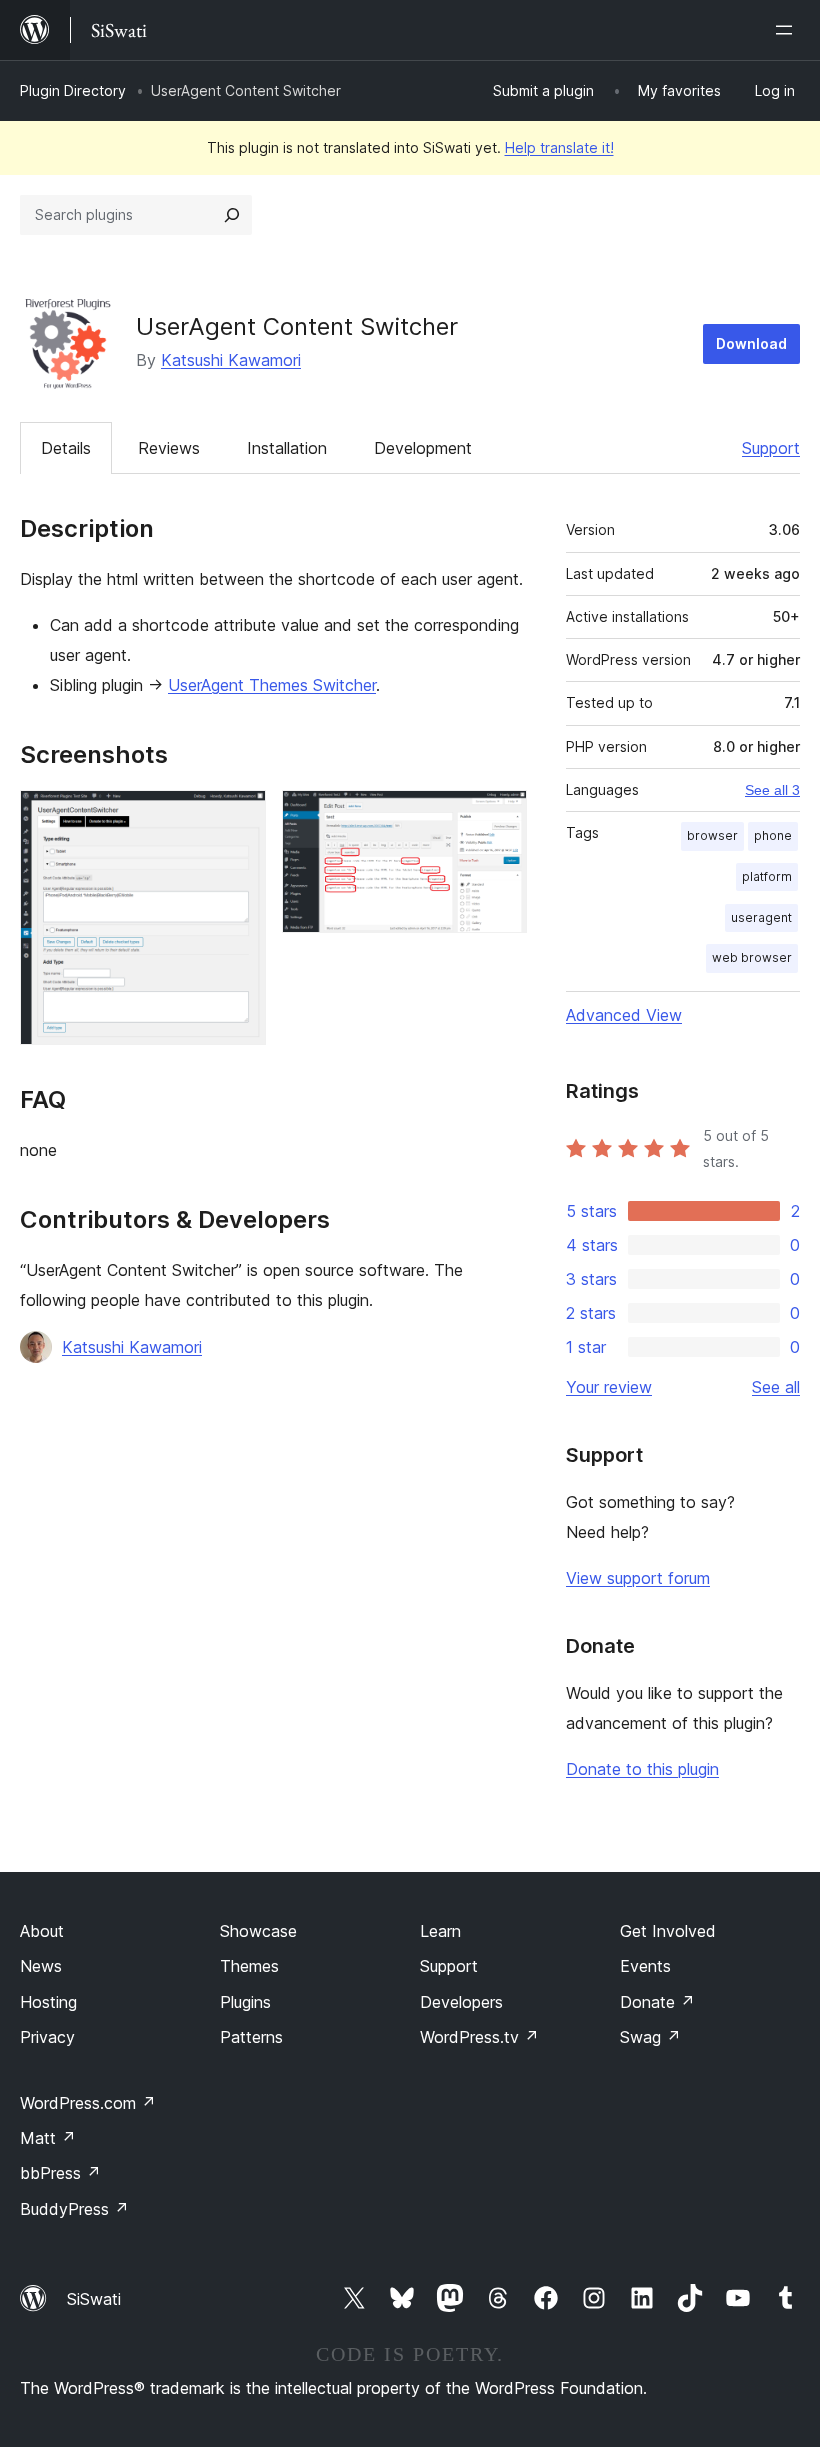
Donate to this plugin (642, 1769)
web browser (752, 957)
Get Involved (668, 1931)
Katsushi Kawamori (231, 360)
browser (712, 835)
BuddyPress (74, 2209)
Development (423, 448)
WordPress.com (88, 2103)
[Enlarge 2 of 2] (500, 817)
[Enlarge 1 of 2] (239, 817)
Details (66, 448)
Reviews (169, 448)
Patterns (251, 2037)
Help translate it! (559, 147)
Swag (650, 2037)
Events (645, 1966)
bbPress (60, 2173)
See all (776, 1387)
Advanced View (624, 1015)
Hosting (48, 2002)
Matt (48, 2138)
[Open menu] (788, 30)
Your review (609, 1387)
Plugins (245, 2002)
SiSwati (94, 2299)
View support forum (638, 1578)
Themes (249, 1966)
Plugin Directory (73, 90)
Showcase (258, 1931)
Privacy (47, 2037)
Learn (440, 1931)
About (42, 1931)
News (41, 1966)
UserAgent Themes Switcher (272, 685)
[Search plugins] (232, 215)
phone (773, 835)
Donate (657, 2002)
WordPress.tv (479, 2037)
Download (751, 343)
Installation (287, 448)
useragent (761, 917)
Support (771, 448)
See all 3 (772, 790)
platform (767, 876)
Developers (461, 2002)
